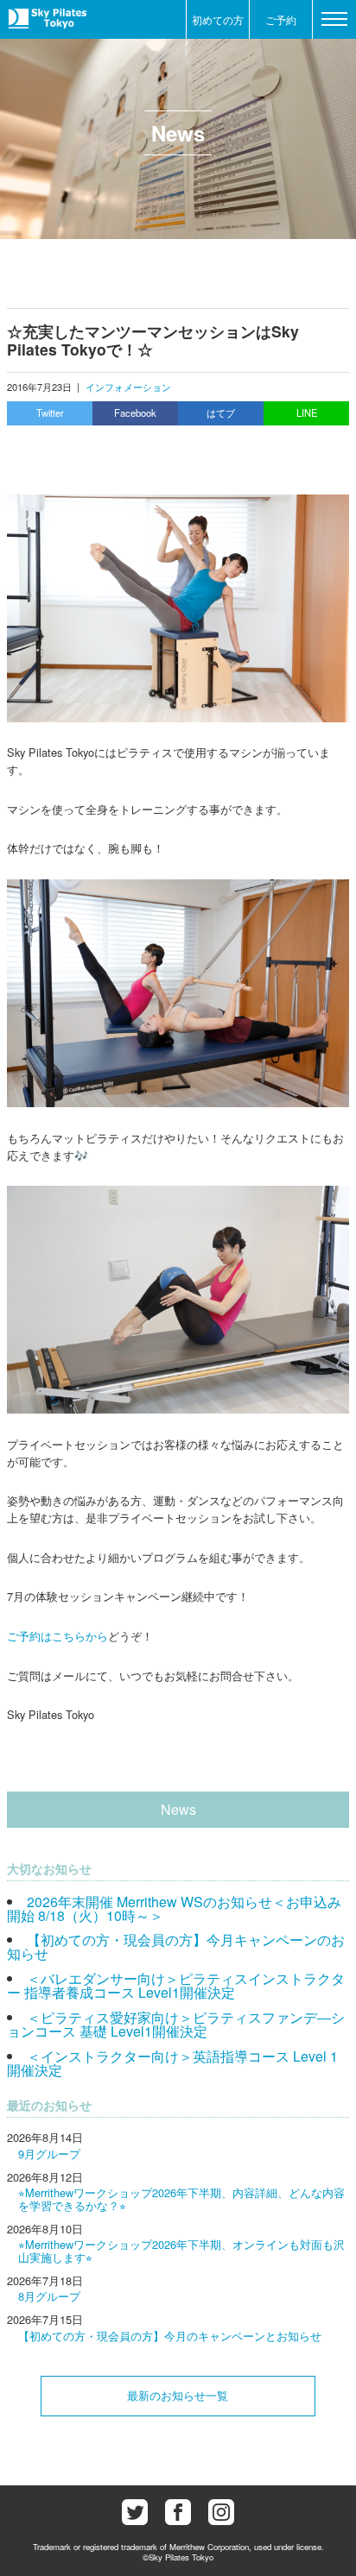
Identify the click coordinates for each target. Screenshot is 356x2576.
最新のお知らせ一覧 (178, 2395)
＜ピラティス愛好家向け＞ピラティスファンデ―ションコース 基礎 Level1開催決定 (176, 2024)
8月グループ (49, 2296)
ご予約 (281, 19)
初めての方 (218, 19)
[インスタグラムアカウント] (221, 2512)
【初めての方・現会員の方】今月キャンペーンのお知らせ (176, 1946)
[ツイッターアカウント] (135, 2512)
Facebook (135, 413)
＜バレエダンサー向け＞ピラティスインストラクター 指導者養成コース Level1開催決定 (176, 1985)
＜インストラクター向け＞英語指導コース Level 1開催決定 (172, 2063)
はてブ (221, 413)
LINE (307, 413)
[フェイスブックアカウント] (178, 2512)
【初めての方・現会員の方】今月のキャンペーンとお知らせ (170, 2336)
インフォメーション (128, 387)
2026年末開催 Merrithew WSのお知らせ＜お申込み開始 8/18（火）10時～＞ (174, 1908)
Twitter (50, 413)
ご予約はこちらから (57, 1636)
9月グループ (49, 2154)
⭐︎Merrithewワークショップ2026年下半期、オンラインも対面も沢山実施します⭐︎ (181, 2250)
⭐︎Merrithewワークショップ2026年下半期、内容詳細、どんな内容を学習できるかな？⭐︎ (181, 2198)
